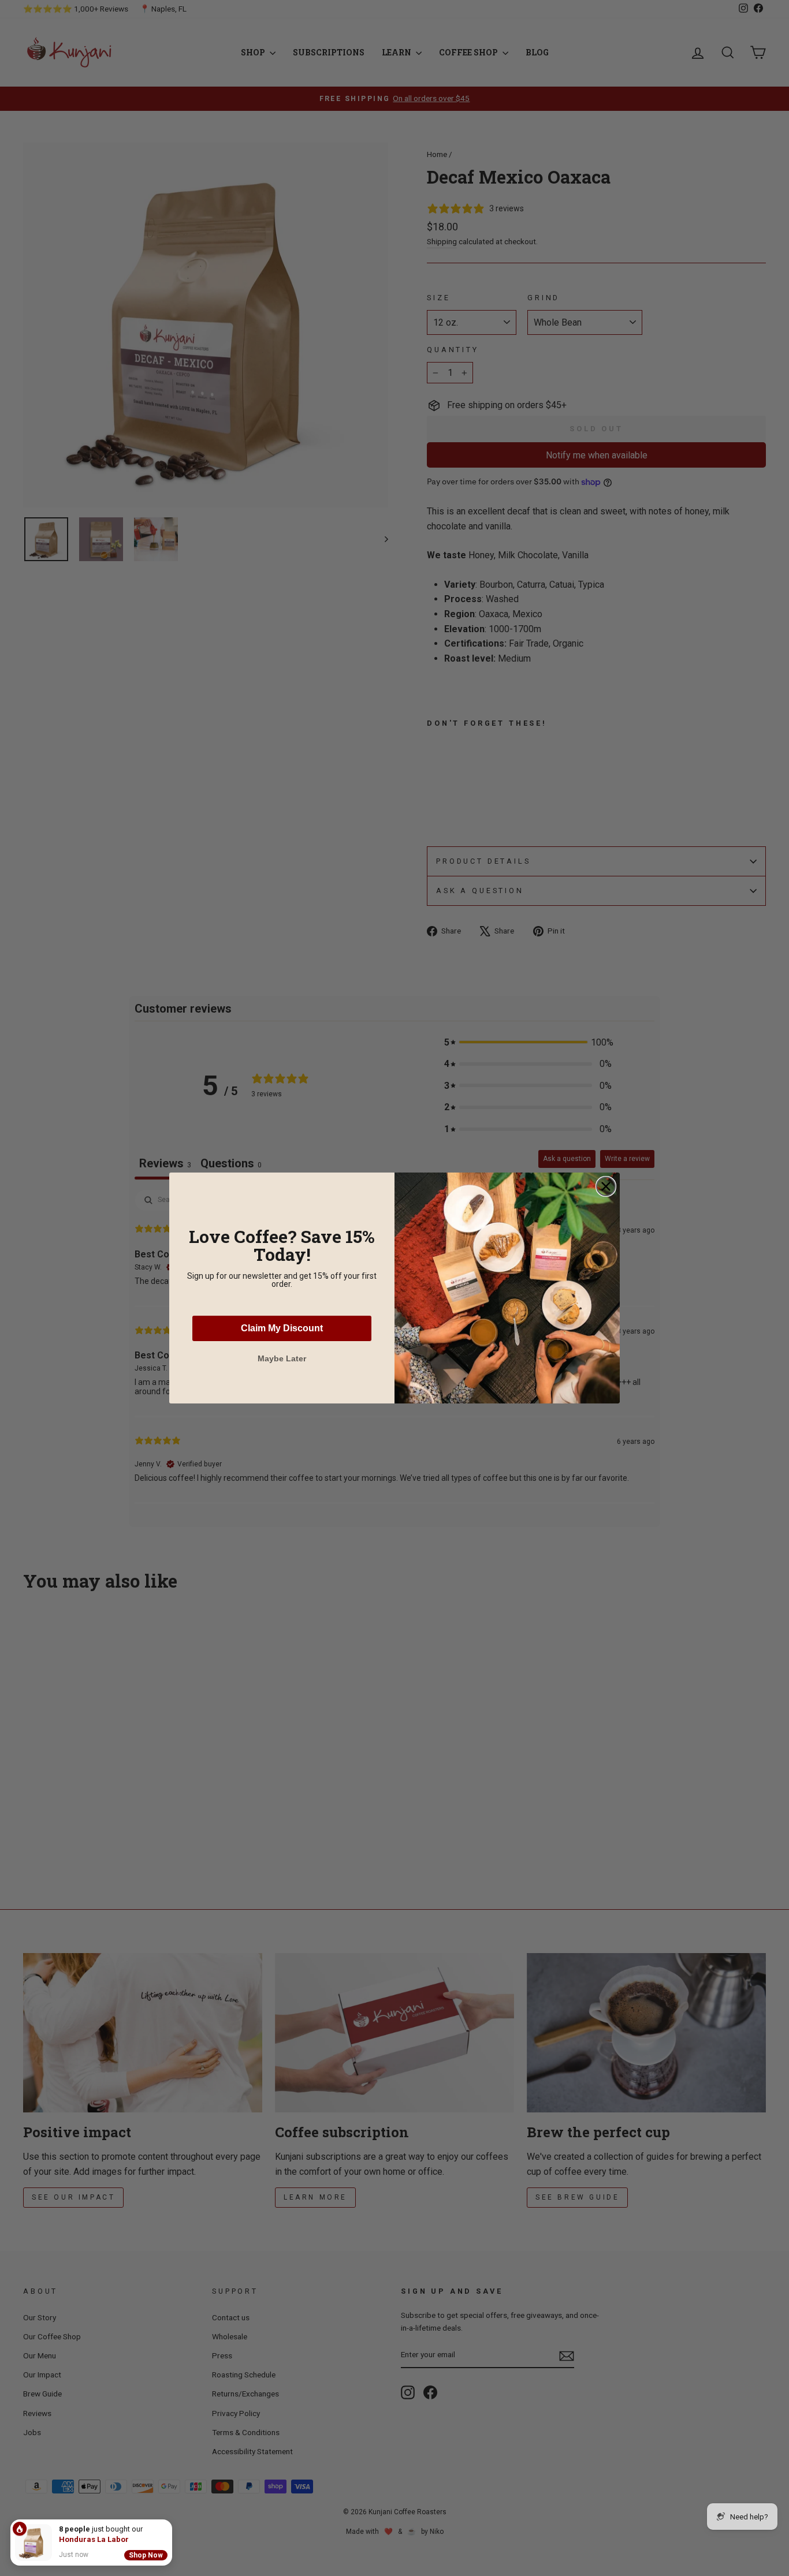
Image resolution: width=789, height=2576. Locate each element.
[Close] (170, 2522)
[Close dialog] (606, 1186)
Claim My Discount (282, 1328)
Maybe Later (282, 1358)
